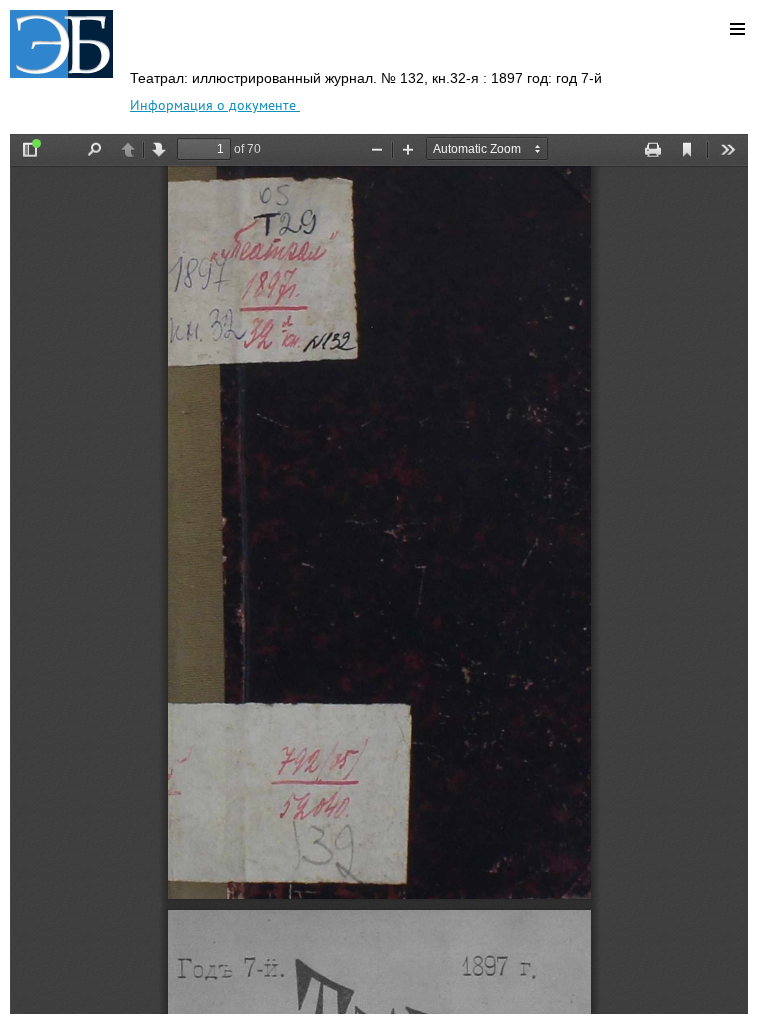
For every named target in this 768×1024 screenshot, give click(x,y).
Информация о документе (215, 105)
